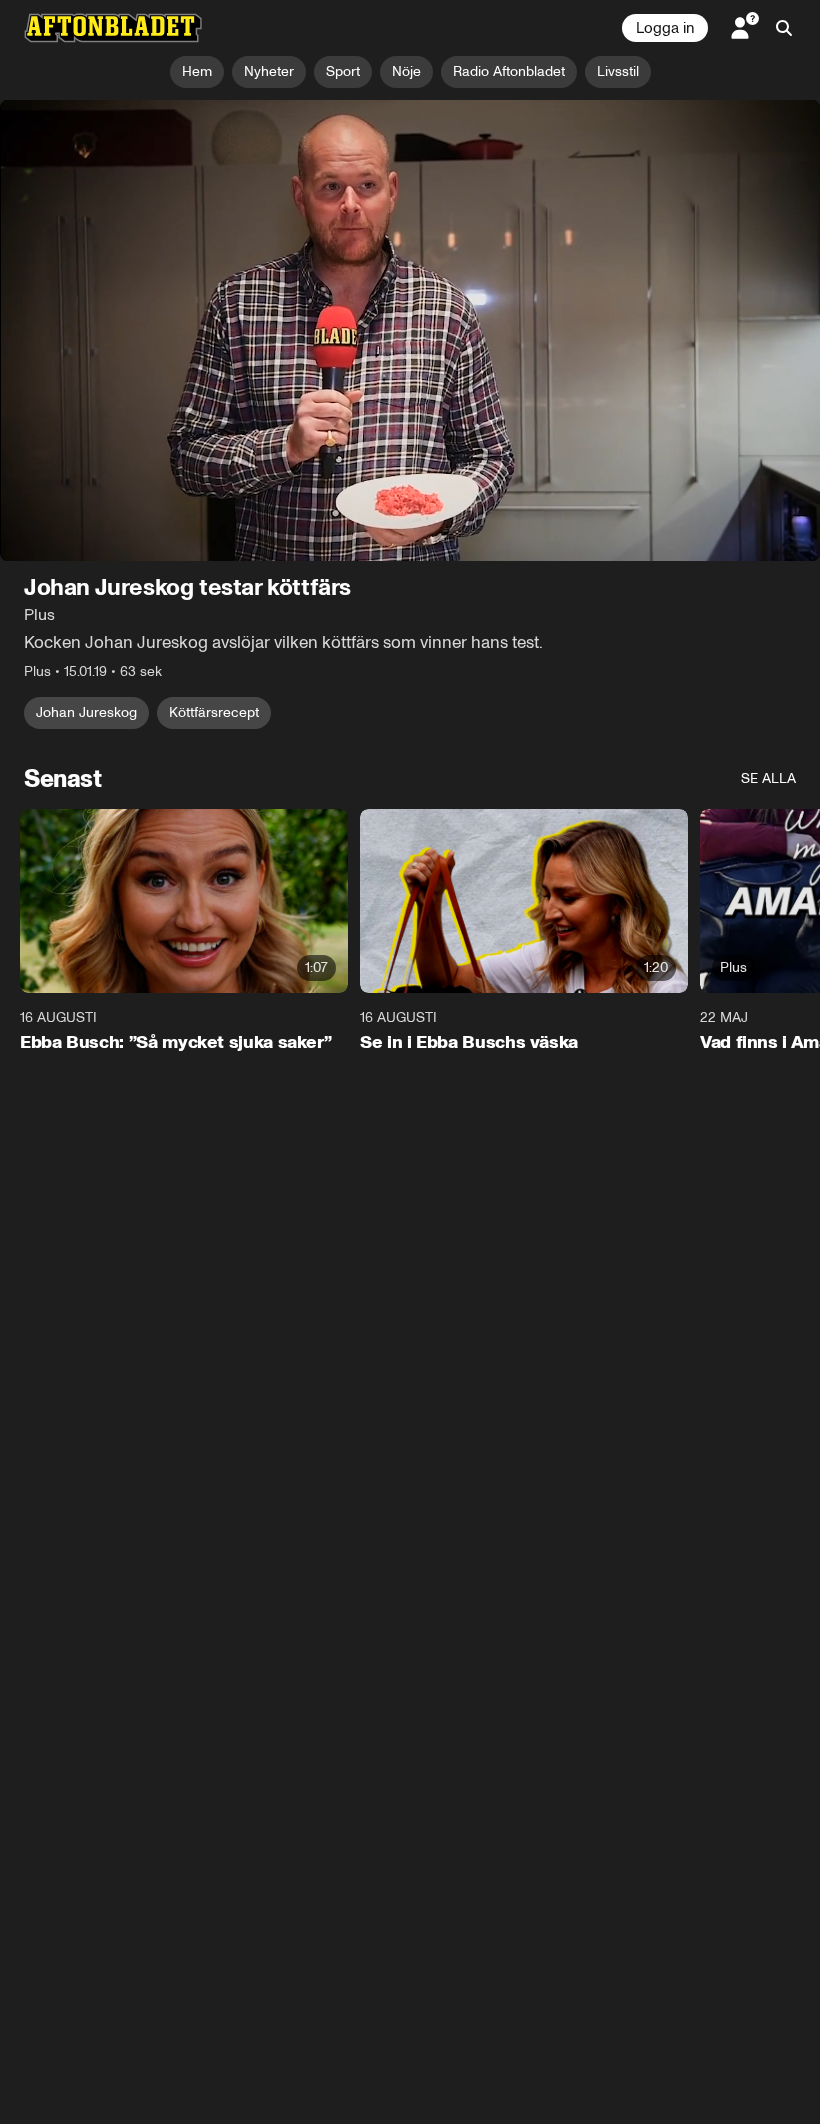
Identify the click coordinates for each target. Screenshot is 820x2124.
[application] (410, 330)
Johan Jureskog (86, 712)
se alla (768, 778)
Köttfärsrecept (214, 712)
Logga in (665, 28)
